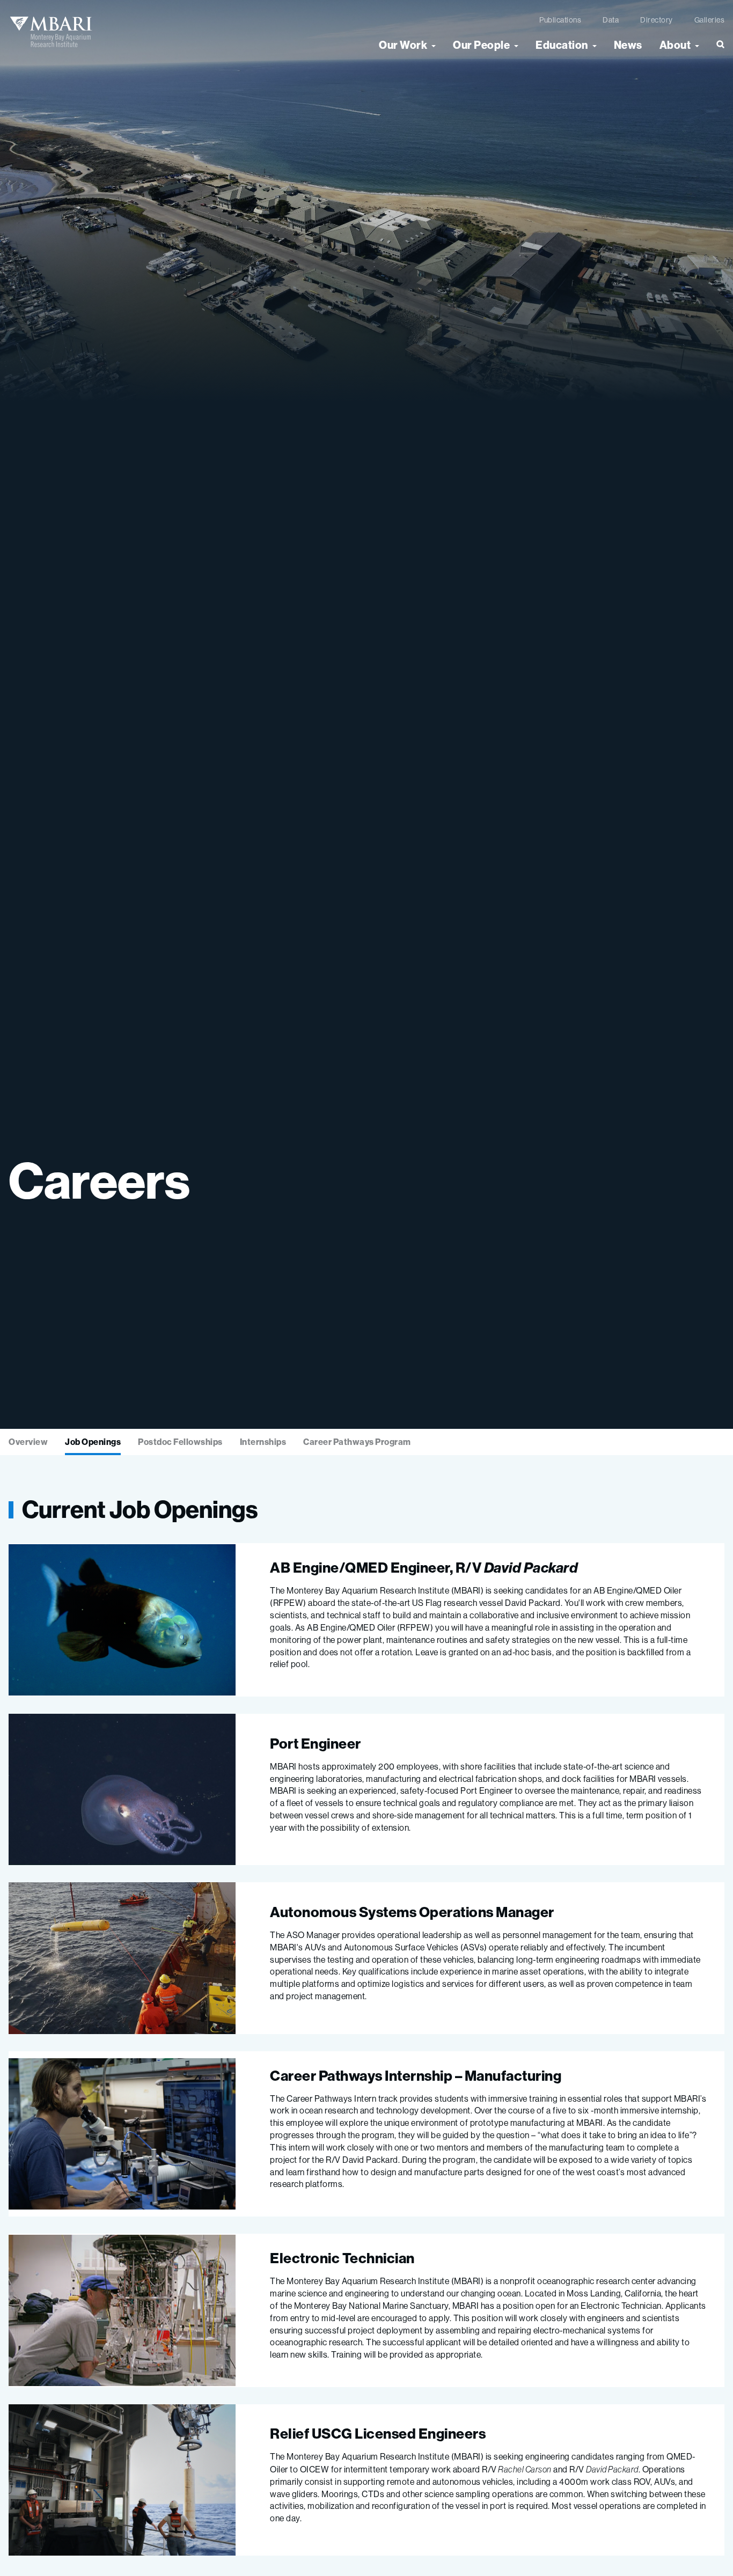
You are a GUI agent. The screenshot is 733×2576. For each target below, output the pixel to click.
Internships (263, 1442)
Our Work (403, 45)
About (675, 45)
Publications (560, 20)
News (628, 45)
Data (611, 20)
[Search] (716, 49)
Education (562, 45)
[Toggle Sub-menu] (434, 45)
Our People (481, 45)
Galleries (710, 20)
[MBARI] (51, 32)
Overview (28, 1442)
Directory (657, 20)
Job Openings (93, 1442)
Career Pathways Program (357, 1442)
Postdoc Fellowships (180, 1442)
